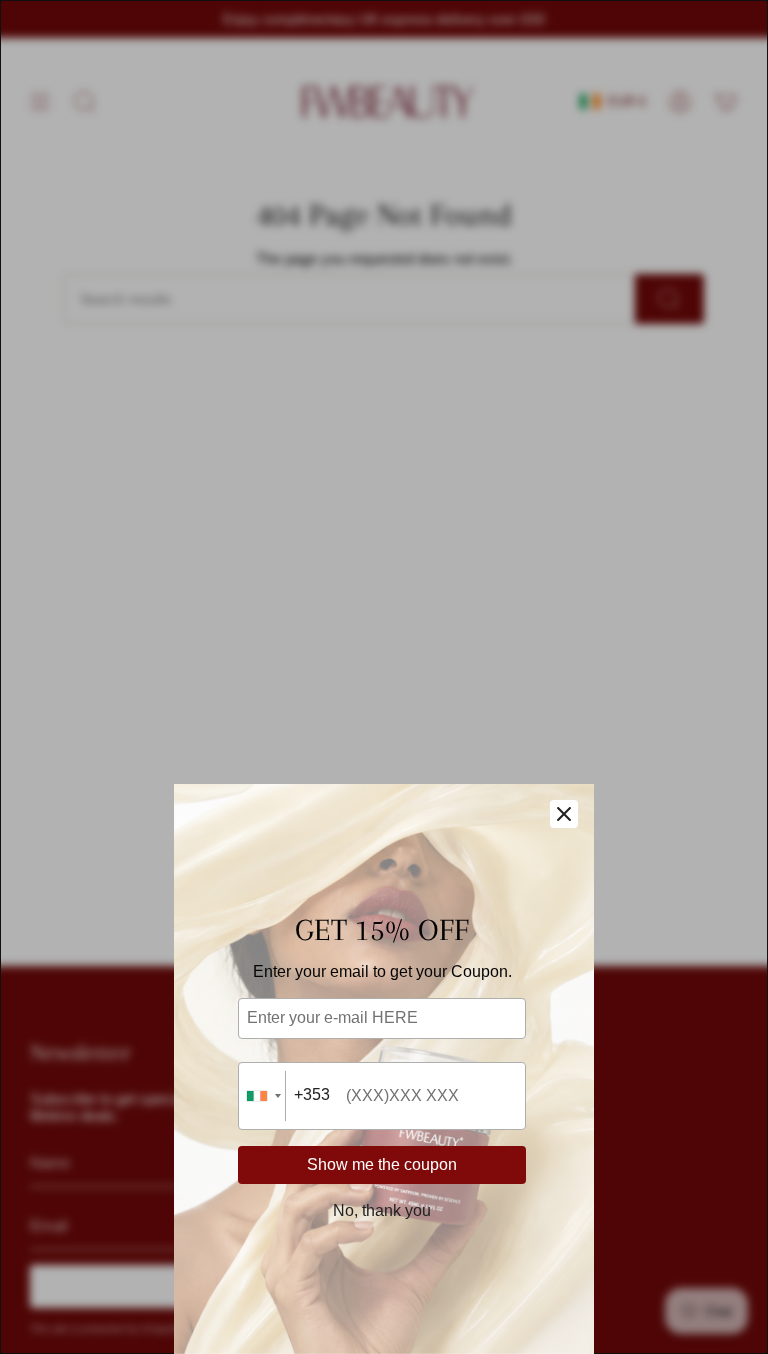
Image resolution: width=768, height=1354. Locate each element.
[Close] (564, 814)
